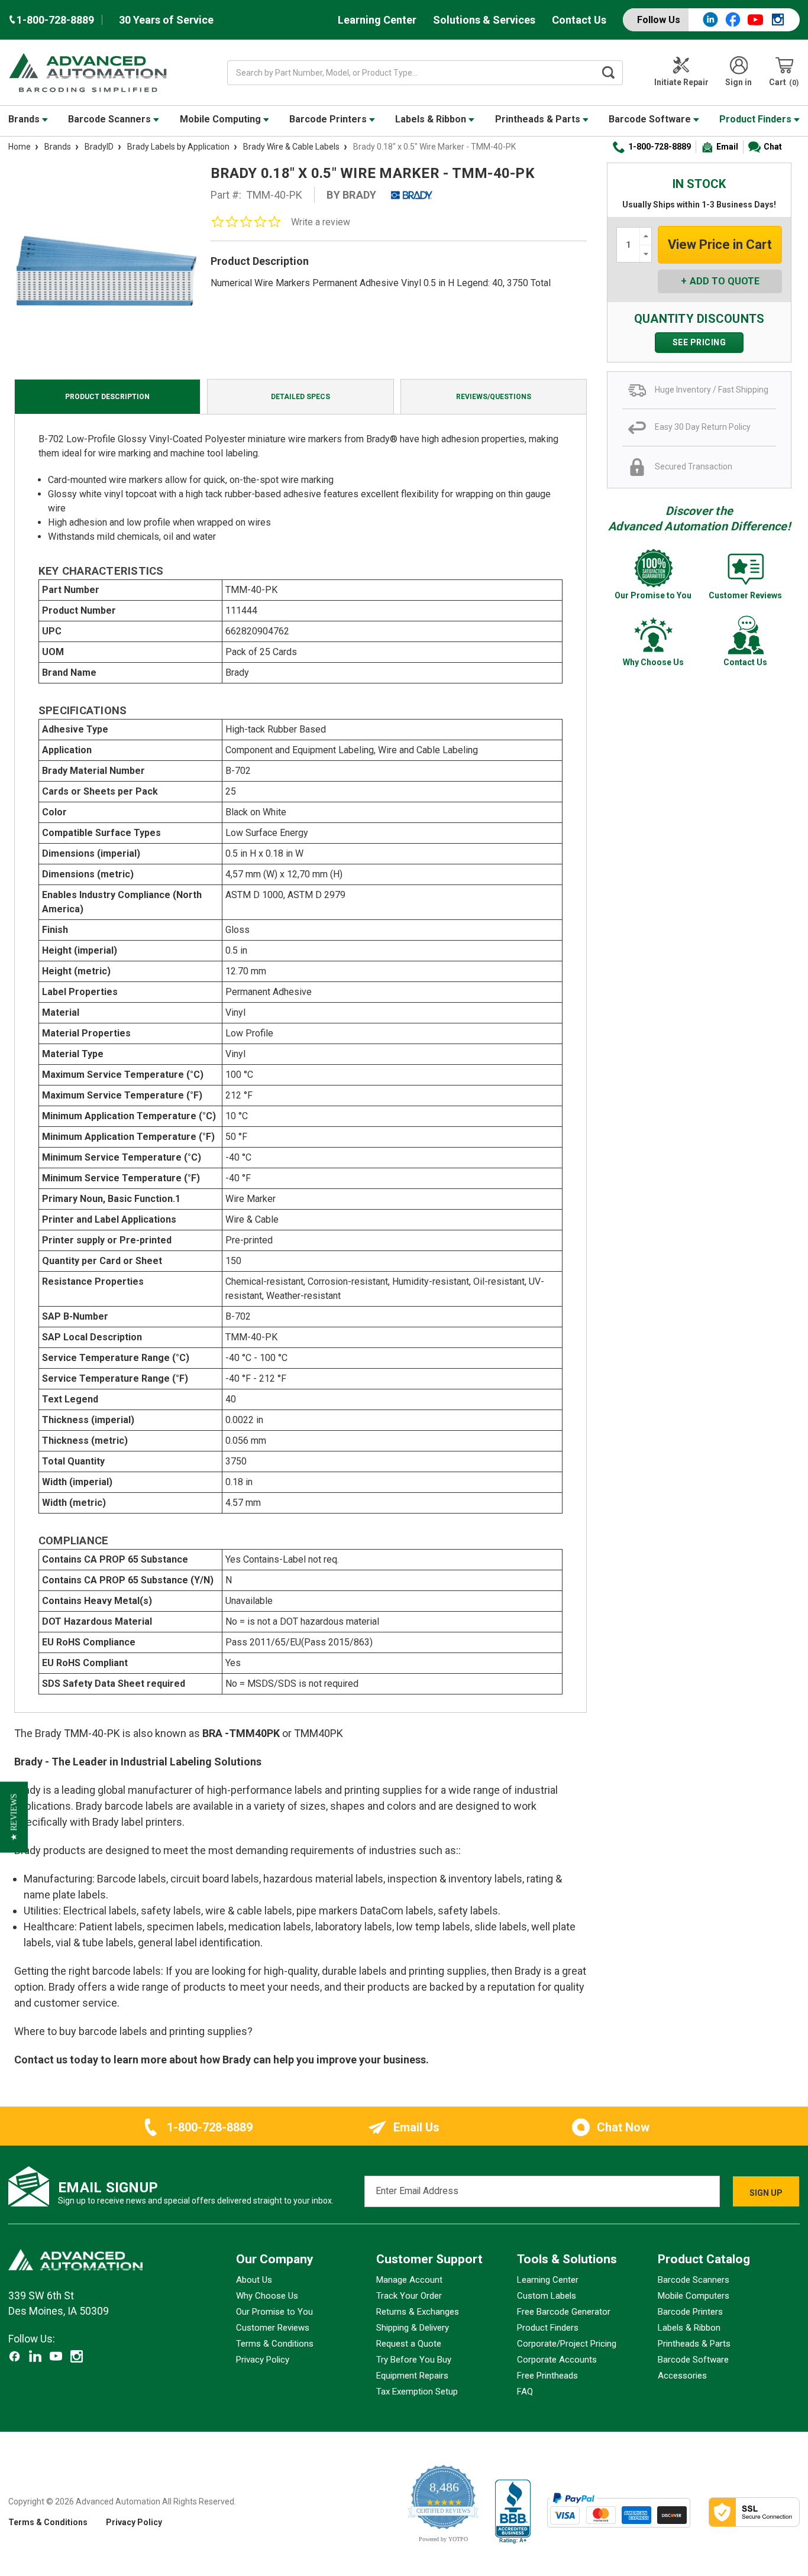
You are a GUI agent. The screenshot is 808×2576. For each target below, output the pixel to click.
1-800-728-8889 (660, 147)
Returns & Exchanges (418, 2312)
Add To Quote (725, 281)
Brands (25, 119)
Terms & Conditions (275, 2344)
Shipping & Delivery (413, 2328)
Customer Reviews (273, 2328)
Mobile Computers (694, 2296)
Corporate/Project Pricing (567, 2344)
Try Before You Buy (414, 2360)
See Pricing (699, 342)
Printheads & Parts (539, 119)
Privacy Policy (263, 2360)
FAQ (525, 2392)
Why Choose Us (267, 2296)
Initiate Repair (681, 82)
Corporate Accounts (557, 2360)
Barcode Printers (329, 119)
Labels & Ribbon (432, 119)
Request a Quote (409, 2344)
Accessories (682, 2376)
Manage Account (409, 2280)
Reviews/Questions (494, 397)
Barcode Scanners (111, 119)
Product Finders (757, 119)
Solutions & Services (484, 20)
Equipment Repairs (412, 2376)
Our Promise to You (274, 2312)
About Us (254, 2280)
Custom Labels (547, 2296)
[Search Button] (608, 73)
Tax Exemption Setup (417, 2392)
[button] (14, 1817)
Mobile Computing (222, 119)
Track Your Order (409, 2296)
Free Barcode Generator (564, 2312)
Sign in (738, 82)
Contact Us (579, 20)
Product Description (107, 397)
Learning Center (377, 20)
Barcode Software (651, 119)
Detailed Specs (300, 397)
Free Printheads (547, 2376)
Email (727, 147)
